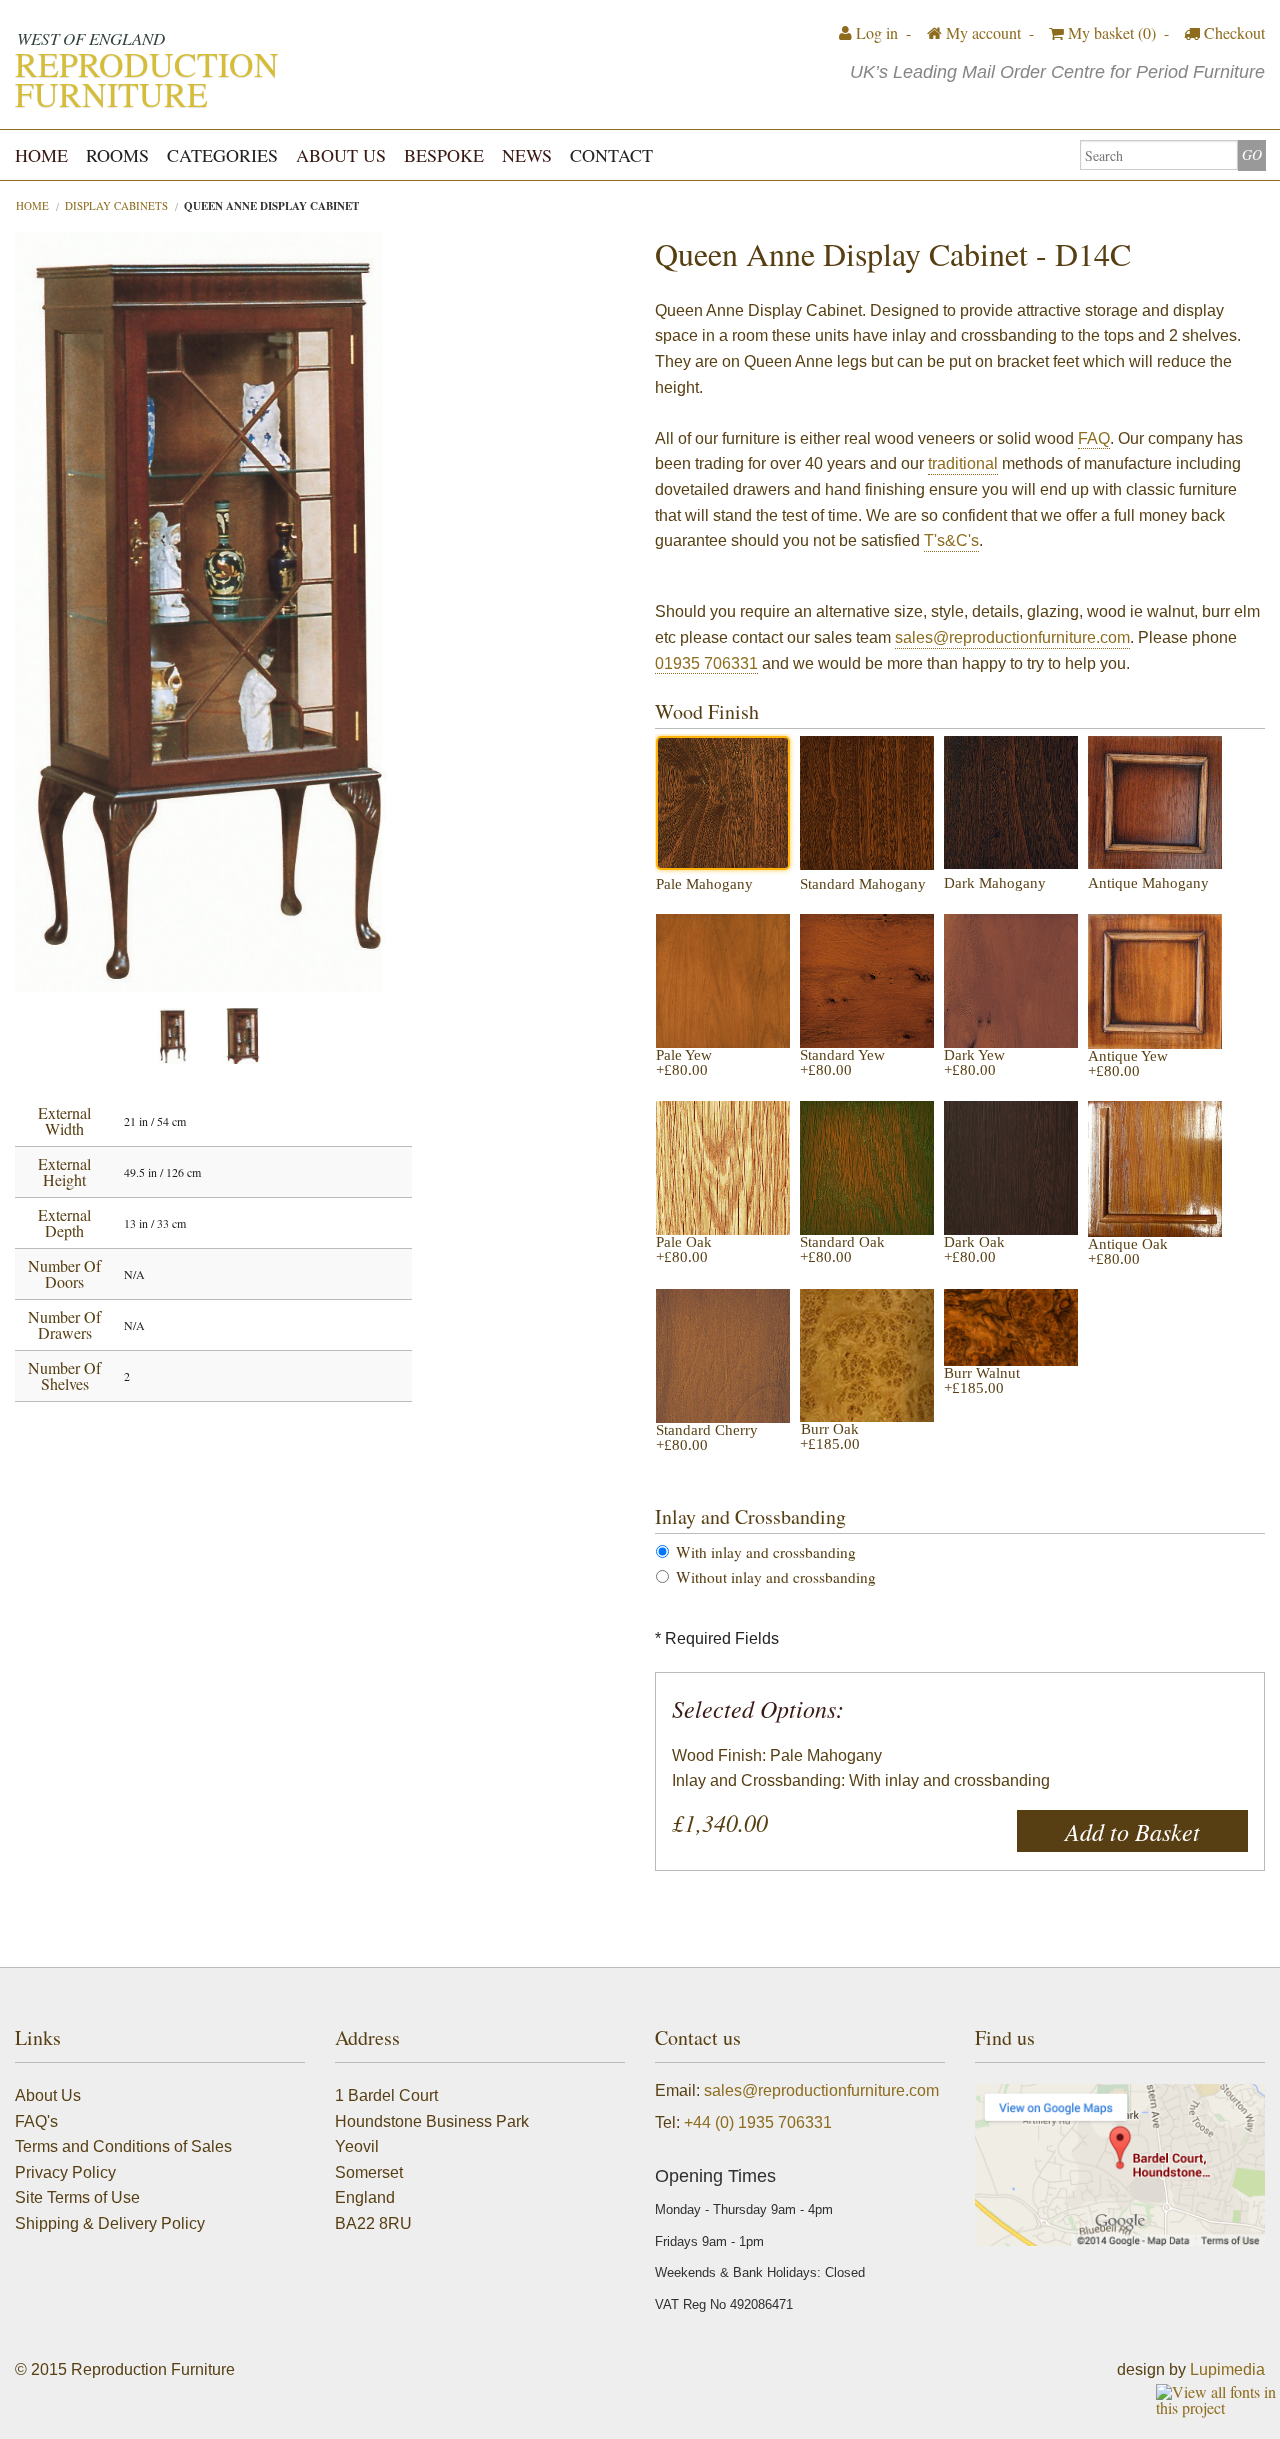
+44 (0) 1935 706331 (758, 2122)
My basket (1110, 32)
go (1252, 154)
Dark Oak (974, 1250)
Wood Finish (707, 711)
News (527, 155)
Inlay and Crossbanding (750, 1516)
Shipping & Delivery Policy (110, 2223)
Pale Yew (684, 1063)
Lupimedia (1227, 2369)
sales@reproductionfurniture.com (1012, 637)
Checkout (1232, 32)
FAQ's (36, 2121)
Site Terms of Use (77, 2197)
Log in (875, 32)
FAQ (1094, 438)
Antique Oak (1128, 1252)
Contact (611, 155)
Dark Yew (974, 1063)
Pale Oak (684, 1250)
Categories (222, 155)
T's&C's (951, 540)
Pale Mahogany (704, 884)
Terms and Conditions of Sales (123, 2146)
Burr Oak (830, 1437)
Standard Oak (842, 1250)
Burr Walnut (982, 1381)
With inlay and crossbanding (766, 1552)
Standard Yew (842, 1063)
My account (981, 32)
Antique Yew (1128, 1064)
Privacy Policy (65, 2172)
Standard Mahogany (863, 884)
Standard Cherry (707, 1438)
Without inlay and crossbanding (776, 1577)
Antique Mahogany (1148, 883)
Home (41, 155)
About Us (341, 155)
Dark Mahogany (995, 883)
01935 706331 (706, 663)
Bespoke (444, 155)
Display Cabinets (116, 205)
